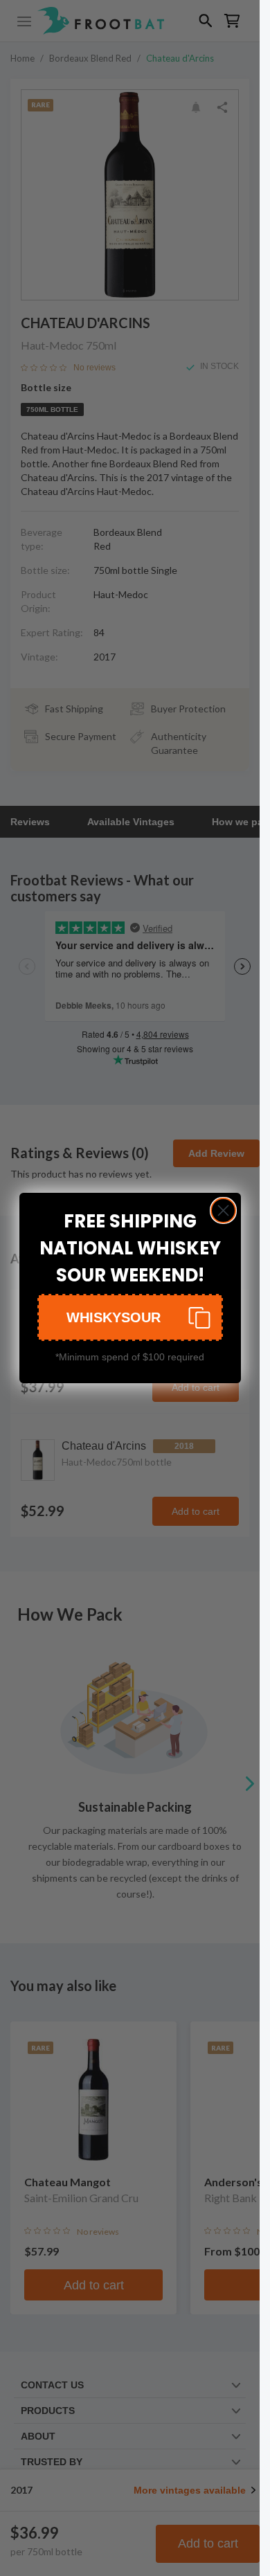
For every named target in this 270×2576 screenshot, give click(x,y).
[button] (130, 1317)
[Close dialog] (223, 1210)
